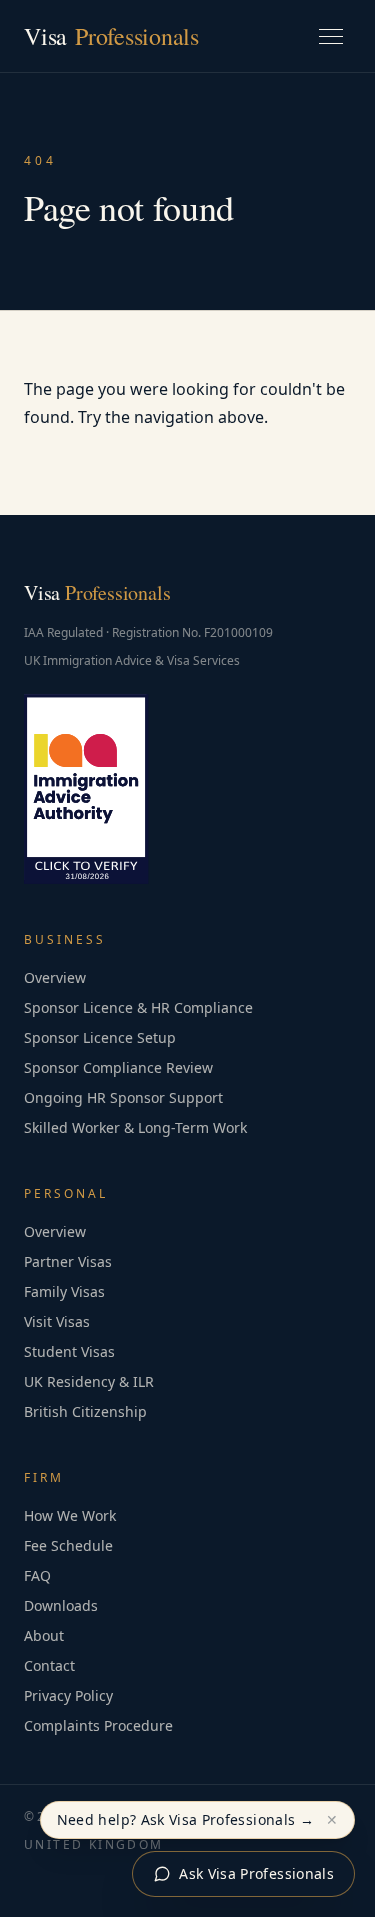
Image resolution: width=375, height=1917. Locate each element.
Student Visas (69, 1351)
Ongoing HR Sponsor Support (123, 1097)
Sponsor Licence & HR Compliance (138, 1007)
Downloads (61, 1605)
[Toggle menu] (331, 36)
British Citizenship (85, 1411)
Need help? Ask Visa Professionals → (185, 1819)
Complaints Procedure (98, 1725)
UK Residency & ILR (89, 1381)
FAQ (37, 1575)
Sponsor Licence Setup (100, 1037)
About (44, 1635)
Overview (55, 977)
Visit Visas (57, 1321)
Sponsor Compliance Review (118, 1067)
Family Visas (64, 1291)
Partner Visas (68, 1261)
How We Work (70, 1515)
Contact (49, 1665)
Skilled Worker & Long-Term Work (135, 1127)
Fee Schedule (68, 1545)
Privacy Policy (68, 1695)
